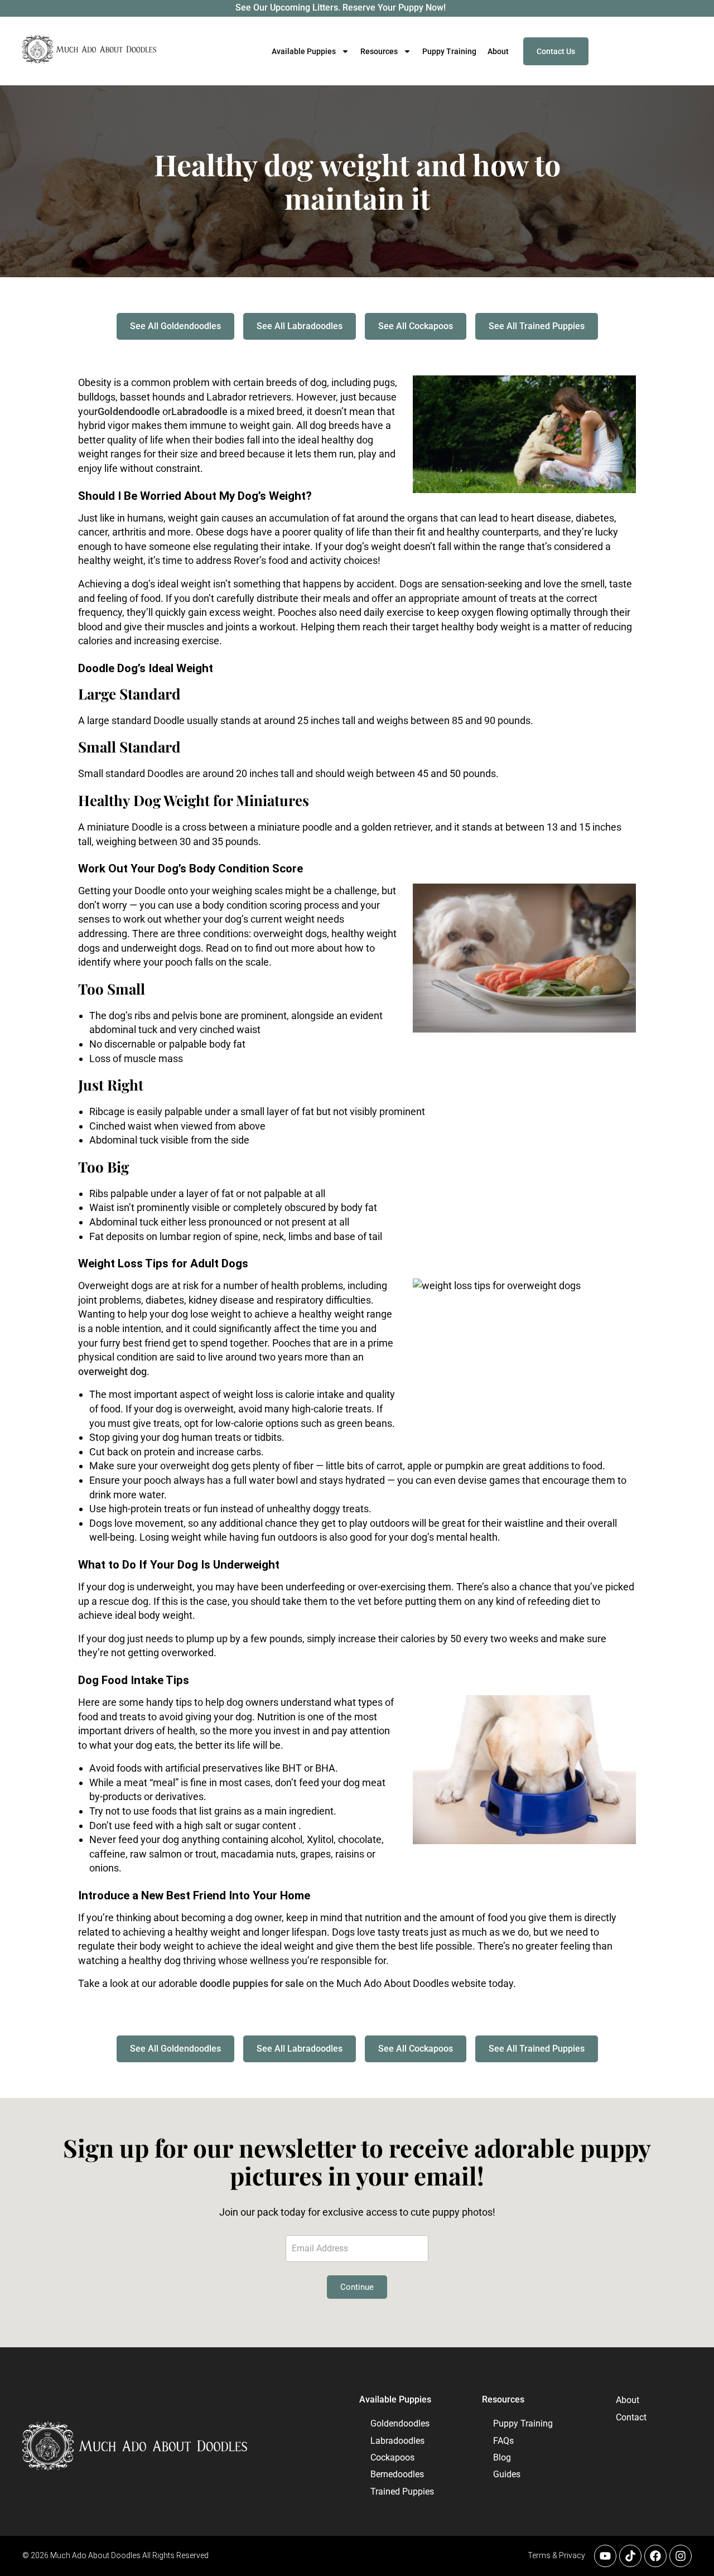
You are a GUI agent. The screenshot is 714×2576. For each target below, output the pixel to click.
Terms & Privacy (556, 2555)
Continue (357, 2287)
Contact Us (556, 51)
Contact (626, 2417)
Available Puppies (395, 2399)
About (498, 51)
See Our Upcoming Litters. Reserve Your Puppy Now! (341, 8)
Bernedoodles (397, 2474)
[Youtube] (605, 2556)
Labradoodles (397, 2441)
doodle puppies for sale (252, 1983)
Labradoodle (199, 411)
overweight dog (112, 1371)
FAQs (503, 2441)
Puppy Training (449, 51)
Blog (502, 2457)
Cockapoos (392, 2457)
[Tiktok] (630, 2556)
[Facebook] (655, 2556)
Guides (507, 2474)
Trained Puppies (402, 2491)
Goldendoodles (400, 2423)
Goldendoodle (129, 411)
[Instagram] (681, 2556)
